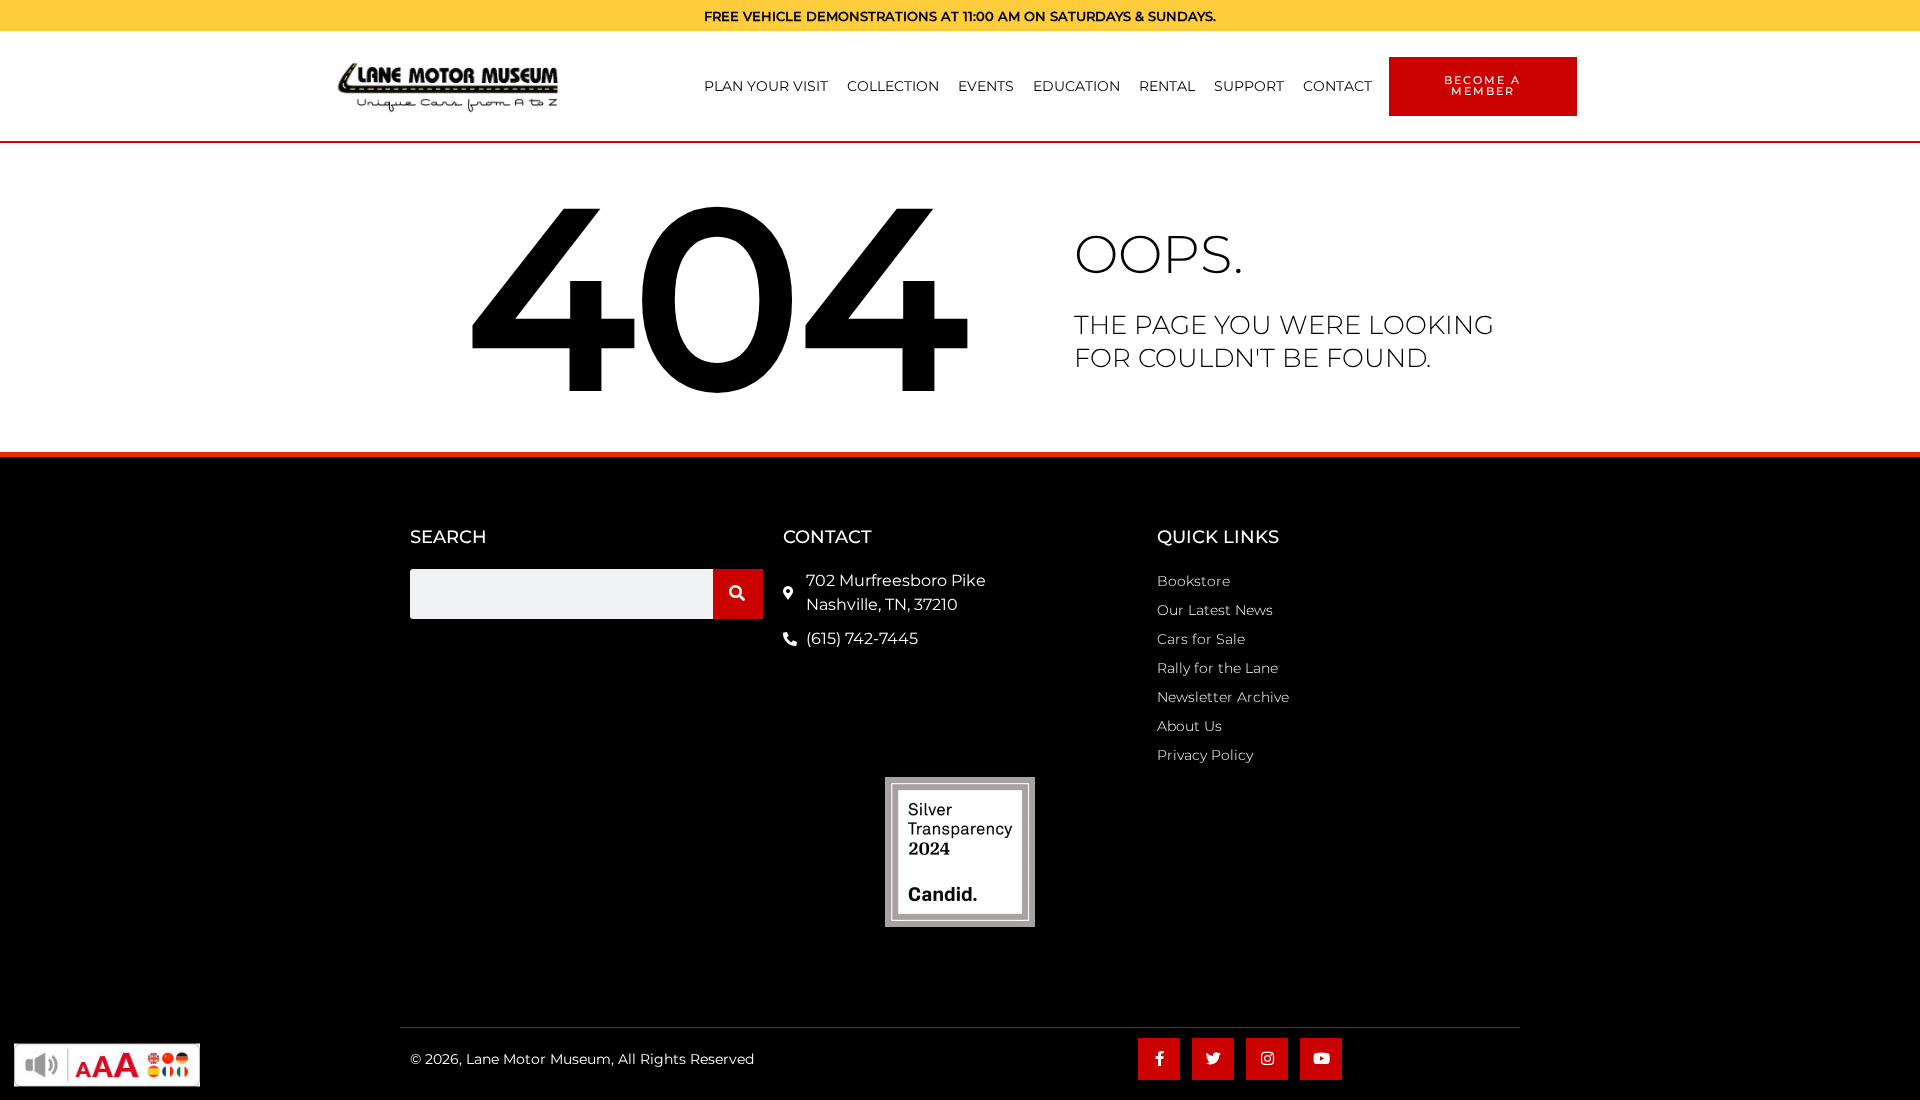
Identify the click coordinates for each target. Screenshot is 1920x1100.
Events (986, 86)
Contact (1337, 86)
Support (1249, 86)
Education (1076, 86)
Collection (893, 86)
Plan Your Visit (766, 86)
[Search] (738, 594)
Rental (1167, 86)
